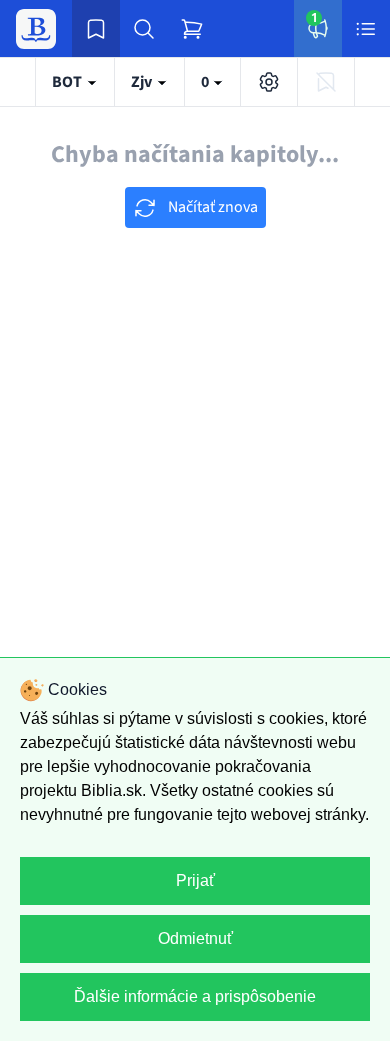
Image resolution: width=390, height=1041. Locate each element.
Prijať (195, 880)
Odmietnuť (195, 938)
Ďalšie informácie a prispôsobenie (195, 996)
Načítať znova (211, 207)
